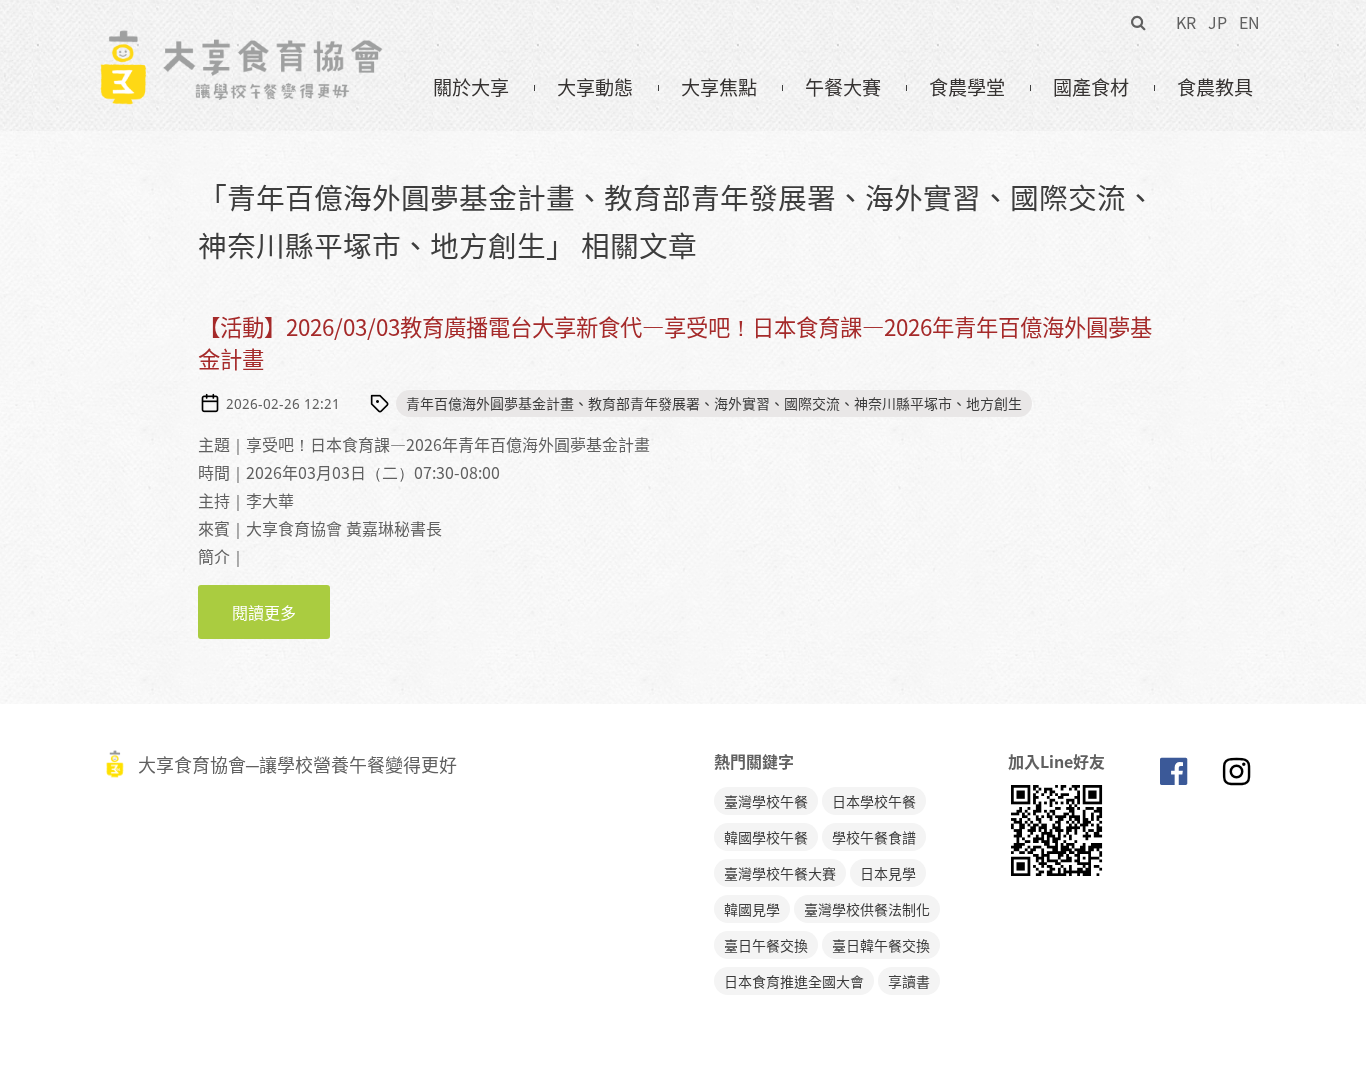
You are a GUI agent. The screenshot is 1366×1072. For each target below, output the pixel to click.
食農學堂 (967, 87)
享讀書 (909, 981)
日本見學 (888, 873)
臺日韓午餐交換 (881, 945)
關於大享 (471, 87)
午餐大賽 (843, 87)
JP (1217, 22)
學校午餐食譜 (874, 837)
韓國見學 (752, 909)
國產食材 (1091, 87)
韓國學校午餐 (766, 837)
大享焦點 (719, 87)
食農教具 (1215, 87)
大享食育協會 (1173, 776)
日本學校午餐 (874, 801)
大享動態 (595, 87)
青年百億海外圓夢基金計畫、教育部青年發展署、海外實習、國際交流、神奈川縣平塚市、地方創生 (714, 403)
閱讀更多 (281, 612)
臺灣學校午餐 (766, 801)
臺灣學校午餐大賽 (780, 873)
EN (1249, 22)
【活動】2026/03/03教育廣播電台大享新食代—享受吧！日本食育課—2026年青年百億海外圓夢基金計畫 (675, 342)
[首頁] (240, 41)
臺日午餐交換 (766, 945)
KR (1186, 22)
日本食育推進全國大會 (794, 981)
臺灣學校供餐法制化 (867, 909)
